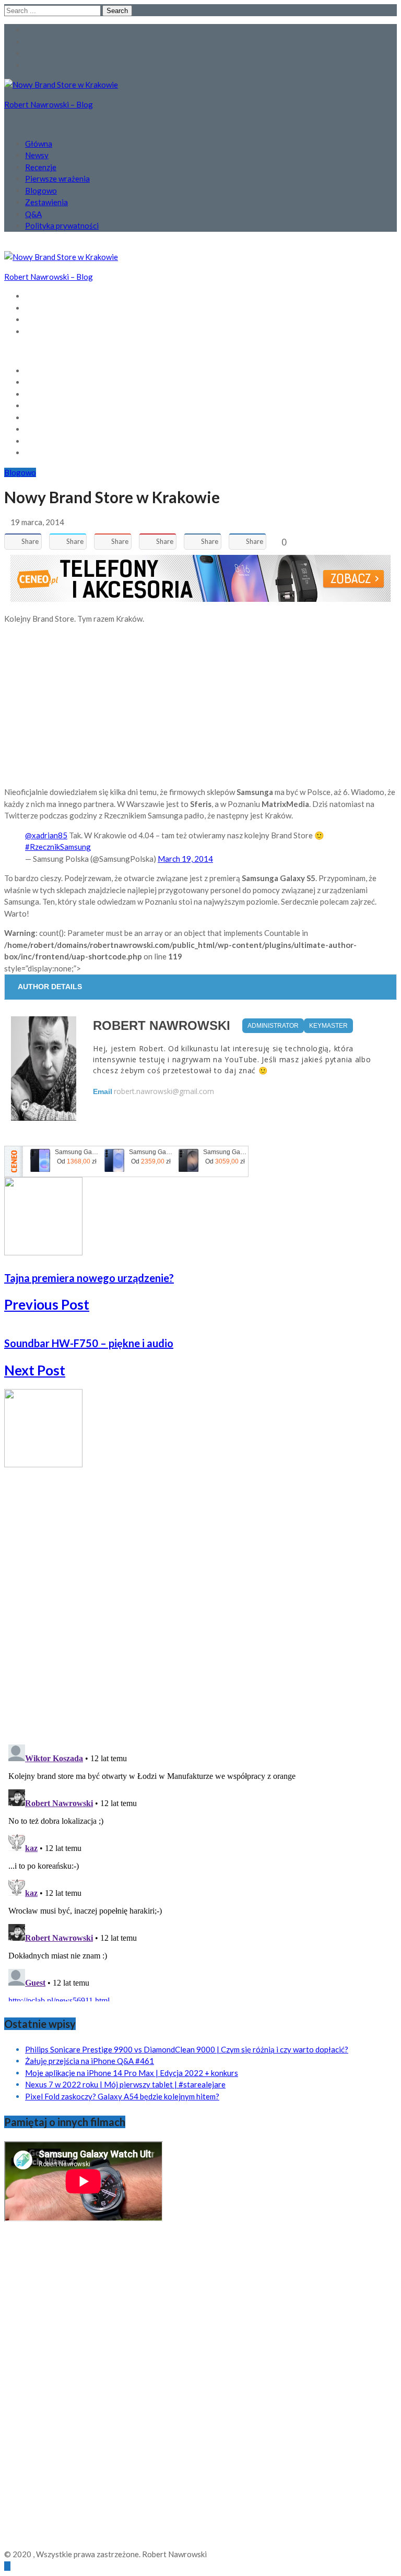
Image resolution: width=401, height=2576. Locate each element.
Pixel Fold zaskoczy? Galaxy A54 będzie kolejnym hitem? (122, 2096)
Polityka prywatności (62, 225)
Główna (39, 144)
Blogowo (41, 191)
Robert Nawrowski (162, 1025)
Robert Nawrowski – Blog (49, 104)
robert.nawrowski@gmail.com (164, 1091)
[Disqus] (200, 1600)
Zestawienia (46, 202)
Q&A (33, 214)
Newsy (37, 155)
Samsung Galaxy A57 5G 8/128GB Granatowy (77, 1152)
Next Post (35, 1370)
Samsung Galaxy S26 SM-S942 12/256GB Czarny (225, 1152)
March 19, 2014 (185, 859)
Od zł (77, 1161)
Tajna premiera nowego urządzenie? (89, 1278)
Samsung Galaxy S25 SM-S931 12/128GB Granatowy (151, 1152)
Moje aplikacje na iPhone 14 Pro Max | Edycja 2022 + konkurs (132, 2073)
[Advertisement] (200, 705)
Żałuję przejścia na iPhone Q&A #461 (90, 2061)
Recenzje (41, 167)
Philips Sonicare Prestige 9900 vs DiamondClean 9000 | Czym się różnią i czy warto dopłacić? (187, 2049)
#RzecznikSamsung (58, 847)
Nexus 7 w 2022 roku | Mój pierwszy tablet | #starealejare (125, 2084)
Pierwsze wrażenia (57, 179)
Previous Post (47, 1304)
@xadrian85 (46, 835)
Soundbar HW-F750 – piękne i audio (89, 1343)
